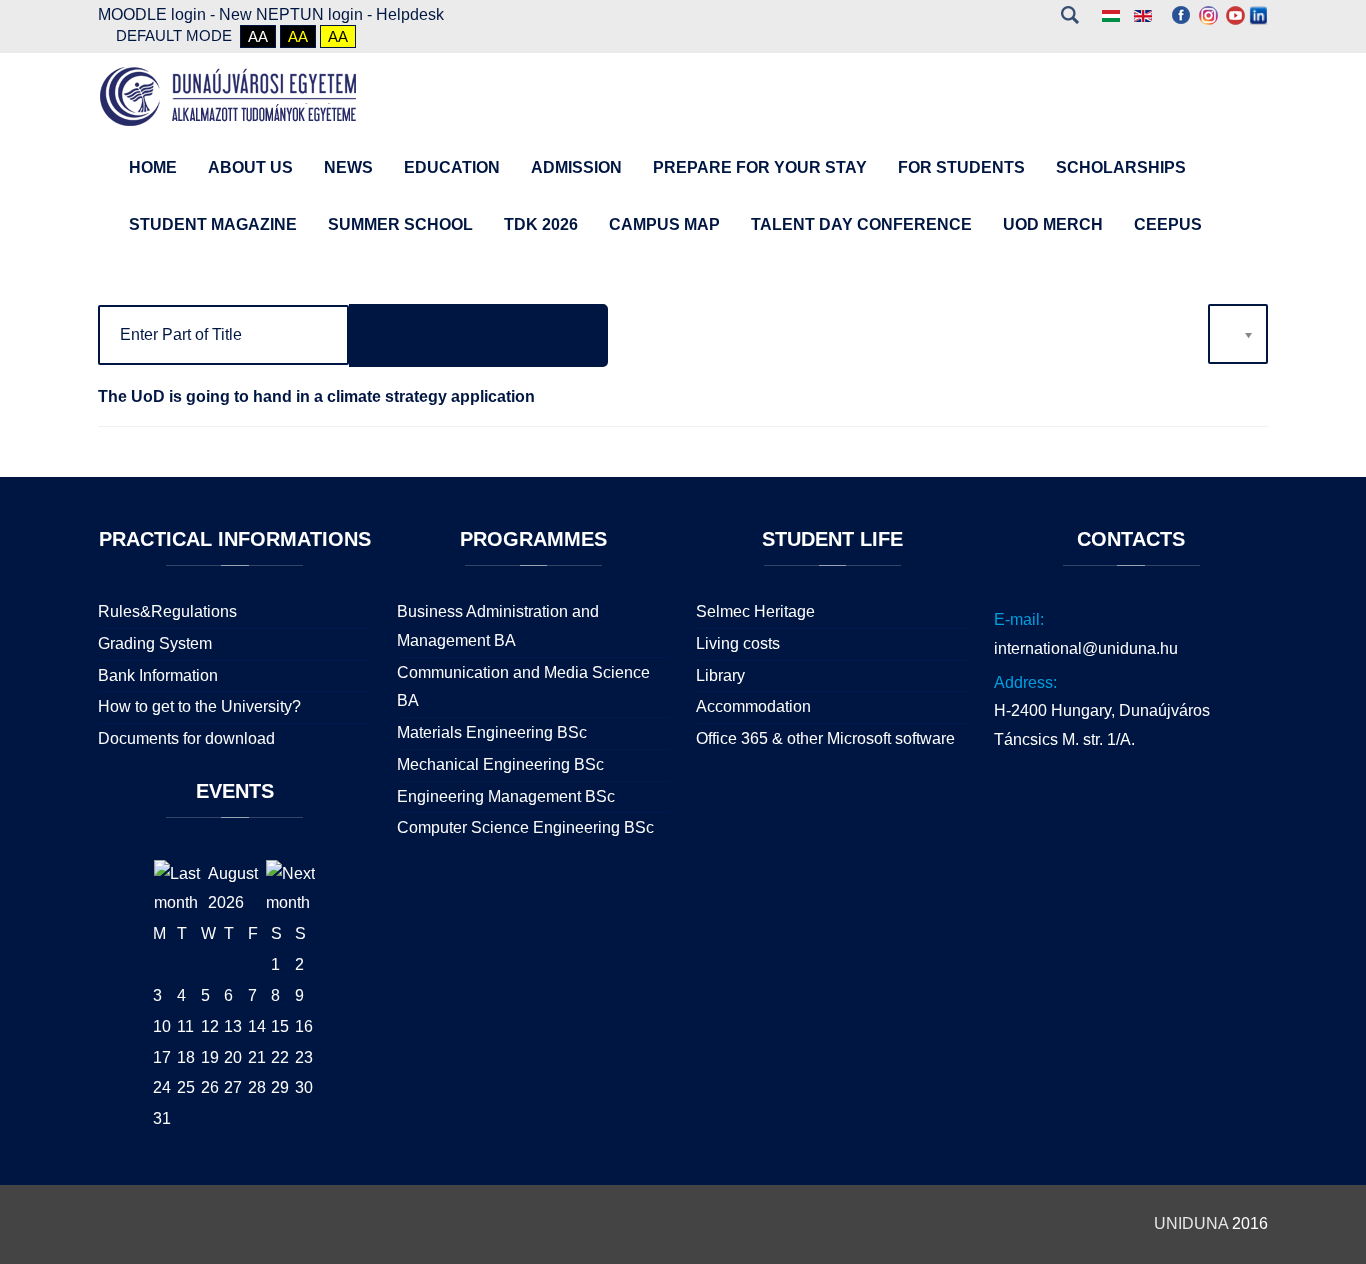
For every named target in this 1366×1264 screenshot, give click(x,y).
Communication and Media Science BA (523, 687)
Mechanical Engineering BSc (500, 764)
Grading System (155, 643)
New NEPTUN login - (297, 14)
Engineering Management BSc (506, 796)
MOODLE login (152, 14)
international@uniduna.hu (1086, 648)
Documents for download (186, 738)
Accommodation (753, 706)
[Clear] (543, 335)
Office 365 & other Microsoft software (825, 738)
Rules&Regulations (167, 611)
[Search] (414, 335)
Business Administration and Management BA (498, 626)
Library (720, 675)
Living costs (738, 643)
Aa (258, 36)
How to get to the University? (199, 706)
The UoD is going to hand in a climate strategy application (316, 396)
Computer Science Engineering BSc (525, 827)
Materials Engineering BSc (492, 732)
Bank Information (158, 675)
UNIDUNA (1191, 1223)
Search (1069, 15)
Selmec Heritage (755, 611)
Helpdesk (410, 14)
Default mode (174, 35)
